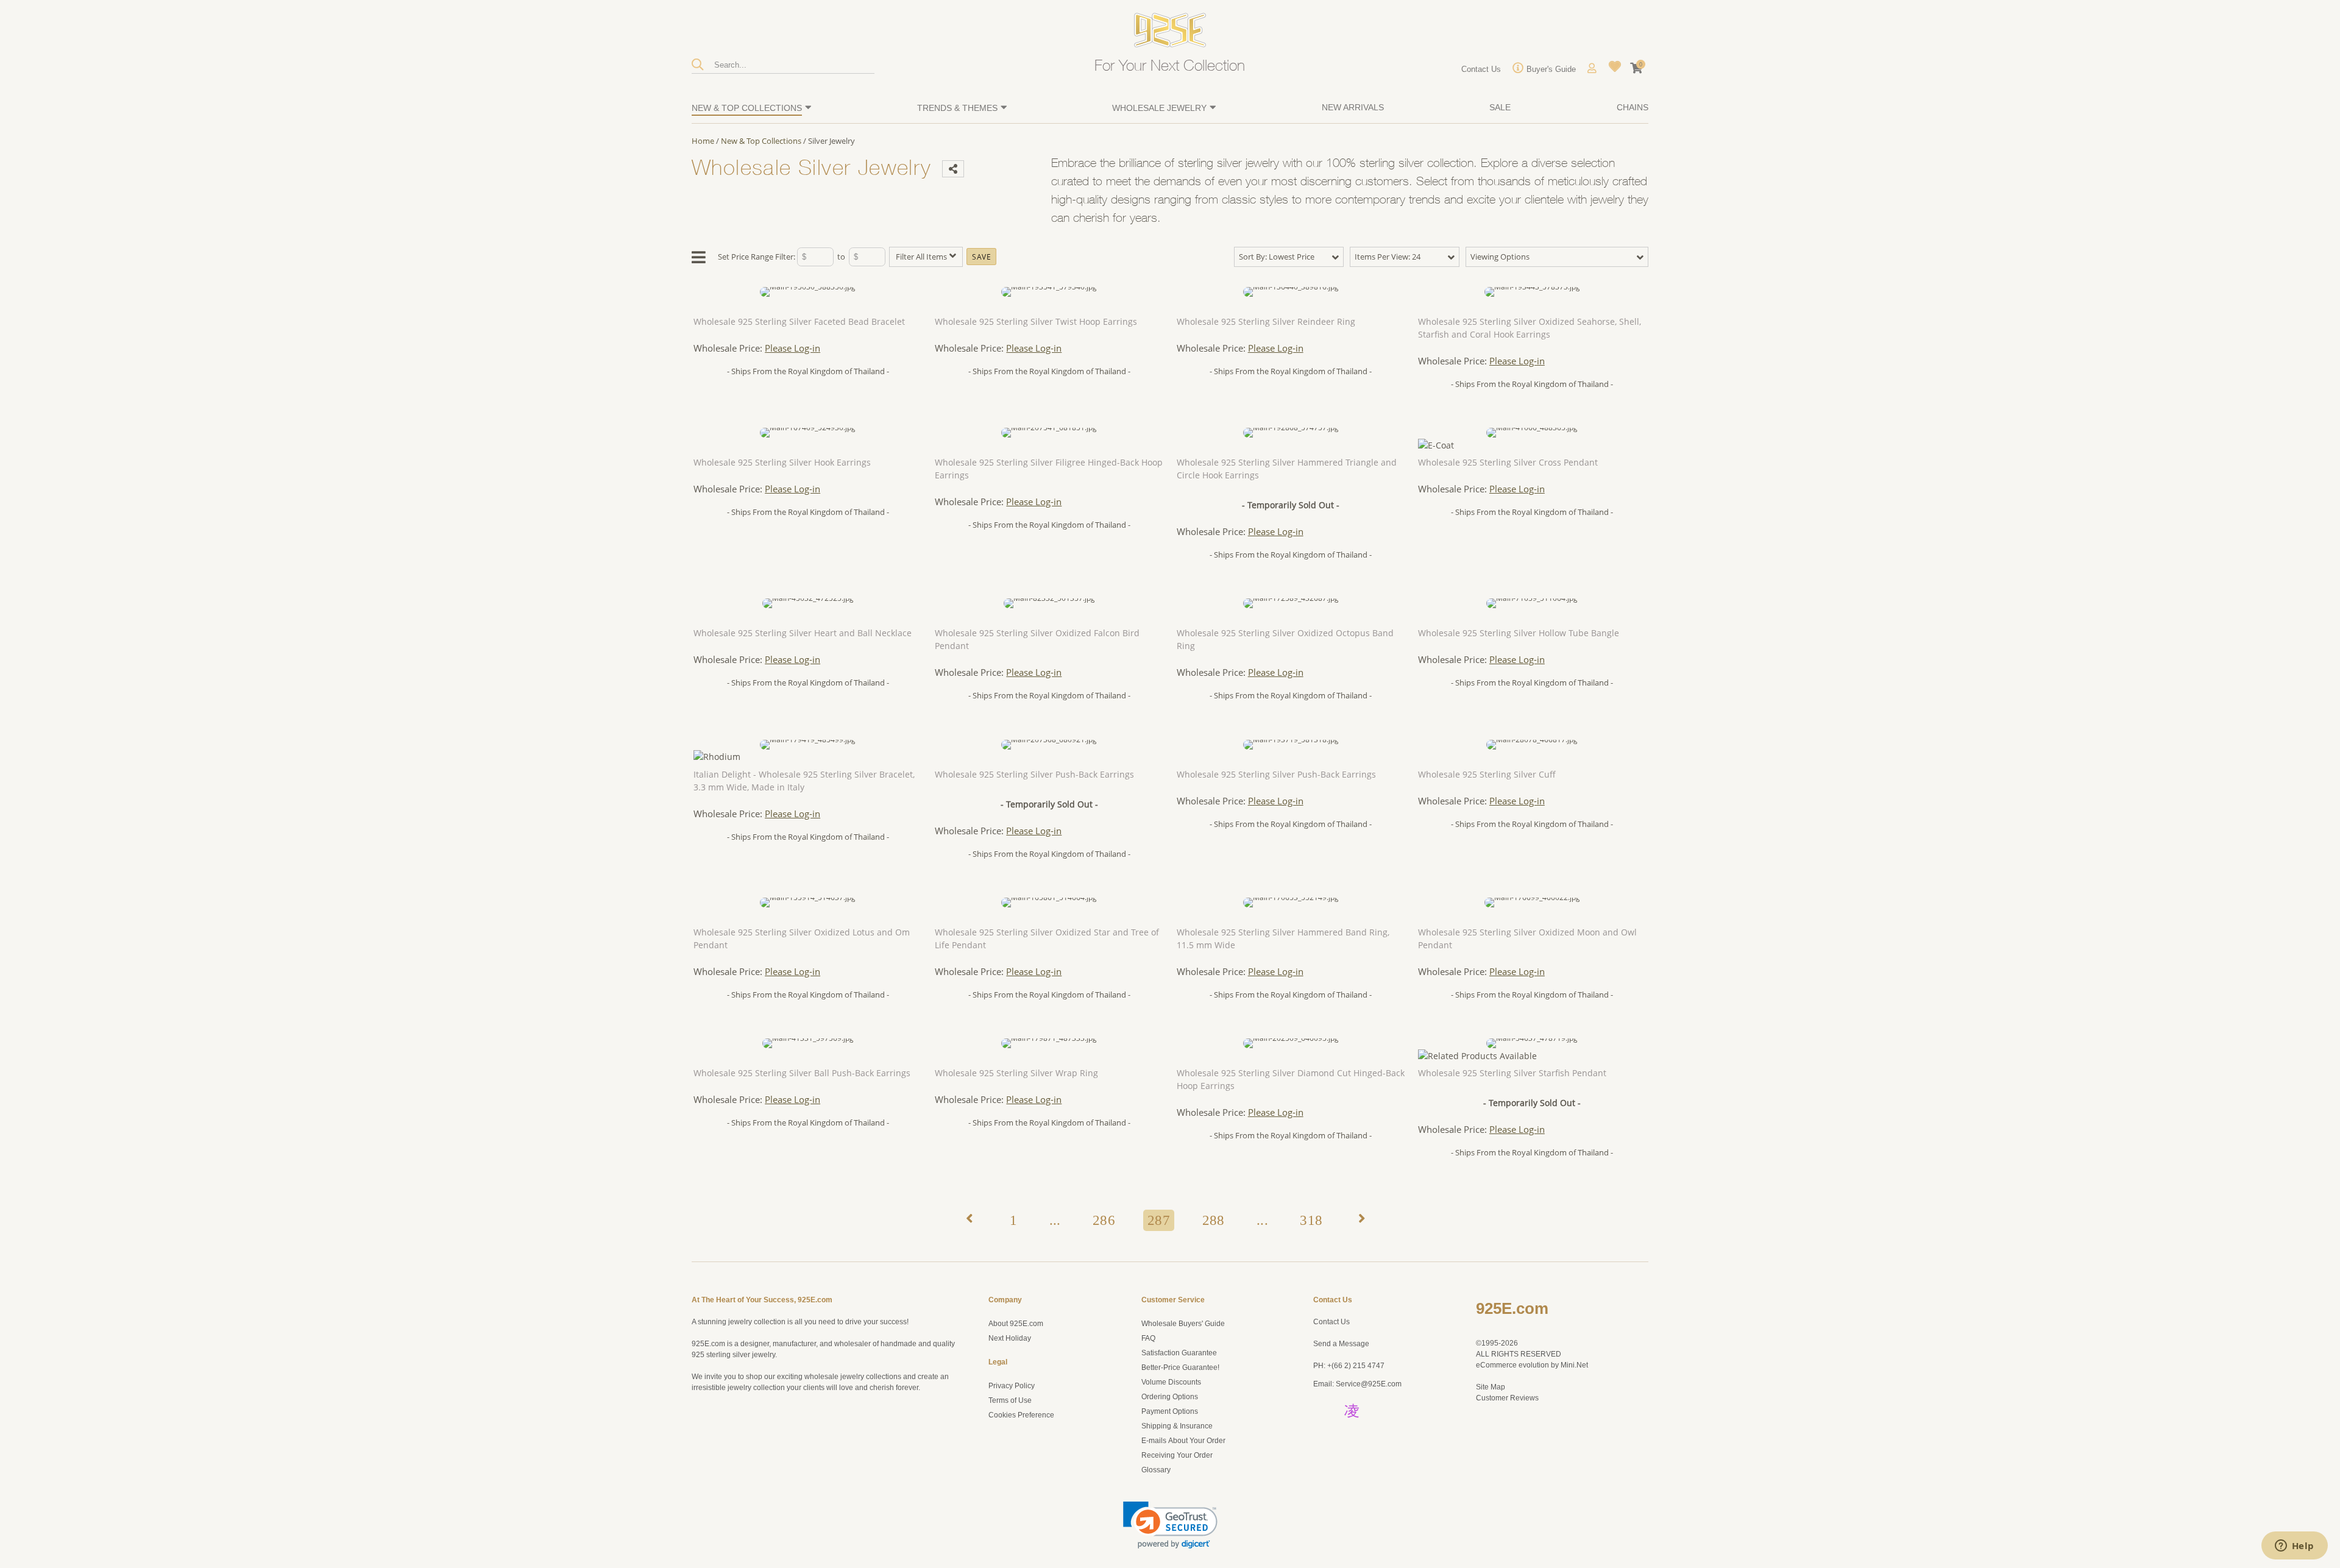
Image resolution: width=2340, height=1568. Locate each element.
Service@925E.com (1369, 1384)
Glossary (1156, 1470)
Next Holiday (1010, 1338)
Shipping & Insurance (1177, 1426)
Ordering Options (1170, 1397)
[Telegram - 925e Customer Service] (1352, 1450)
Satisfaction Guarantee (1179, 1353)
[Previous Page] (968, 1221)
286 (1104, 1220)
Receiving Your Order (1177, 1455)
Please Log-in (792, 348)
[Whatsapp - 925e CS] (1352, 1430)
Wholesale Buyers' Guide (1183, 1324)
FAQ (1148, 1338)
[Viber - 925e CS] (1324, 1450)
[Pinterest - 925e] (1324, 1410)
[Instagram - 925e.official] (1354, 1410)
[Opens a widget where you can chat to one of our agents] (2294, 1547)
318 (1311, 1220)
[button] (1170, 1525)
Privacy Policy (1012, 1386)
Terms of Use (1010, 1400)
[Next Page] (1360, 1221)
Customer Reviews (1507, 1398)
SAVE (981, 257)
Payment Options (1170, 1411)
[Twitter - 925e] (1324, 1430)
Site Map (1491, 1387)
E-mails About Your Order (1183, 1441)
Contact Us (1331, 1322)
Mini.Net (1574, 1365)
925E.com (1512, 1308)
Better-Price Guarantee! (1180, 1368)
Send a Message (1341, 1344)
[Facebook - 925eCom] (1384, 1410)
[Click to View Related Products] (1477, 1056)
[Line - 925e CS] (1384, 1430)
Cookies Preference (1021, 1415)
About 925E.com (1016, 1324)
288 (1214, 1220)
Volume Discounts (1171, 1382)
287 (1159, 1220)
